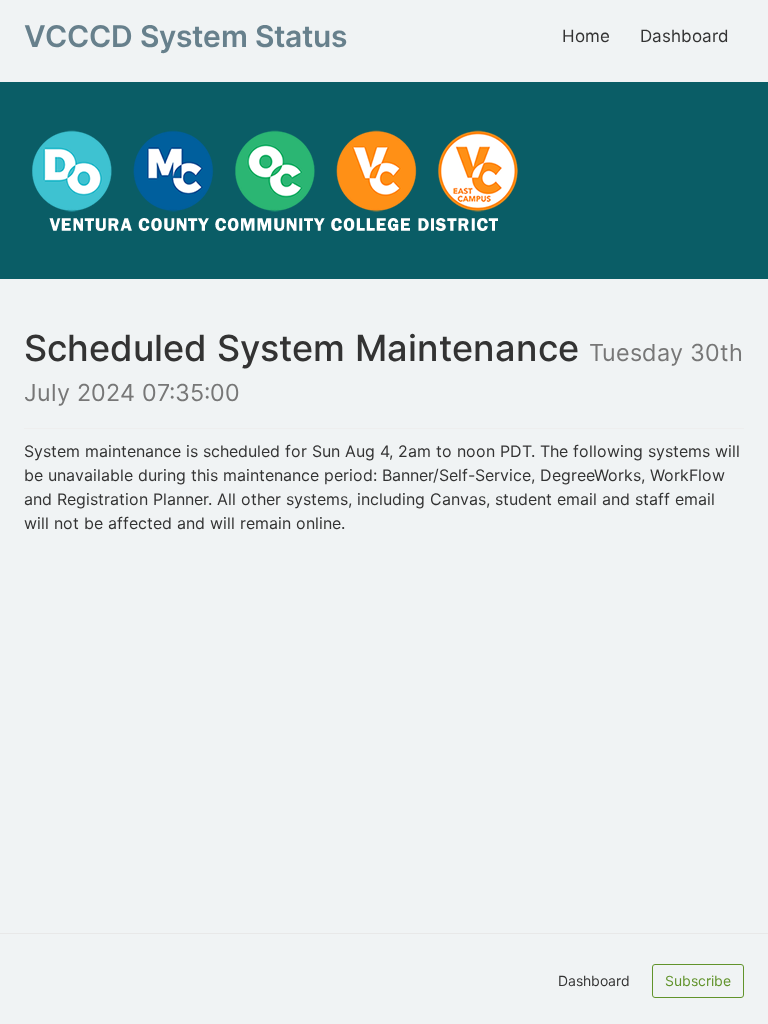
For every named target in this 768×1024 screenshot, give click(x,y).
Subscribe (698, 980)
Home (586, 36)
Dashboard (684, 36)
